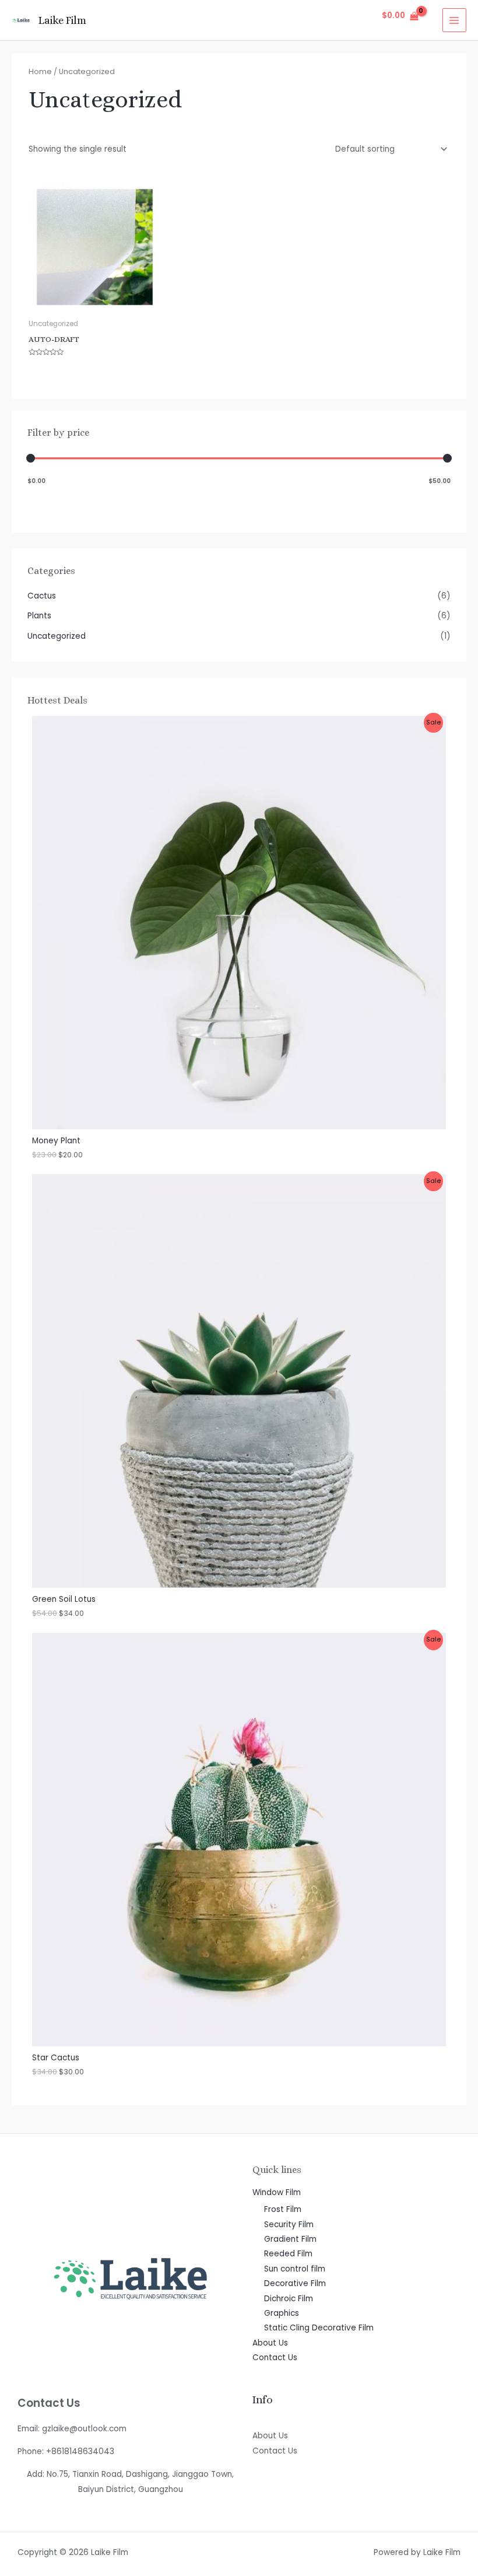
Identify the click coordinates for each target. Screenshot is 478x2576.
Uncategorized (57, 636)
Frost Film (283, 2209)
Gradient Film (290, 2239)
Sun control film (295, 2269)
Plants (39, 616)
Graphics (282, 2313)
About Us (270, 2343)
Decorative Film (295, 2283)
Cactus (42, 596)
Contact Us (275, 2358)
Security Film (289, 2225)
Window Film (277, 2192)
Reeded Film (288, 2254)
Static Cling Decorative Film (319, 2328)
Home (40, 71)
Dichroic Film (289, 2299)
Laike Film (62, 20)
